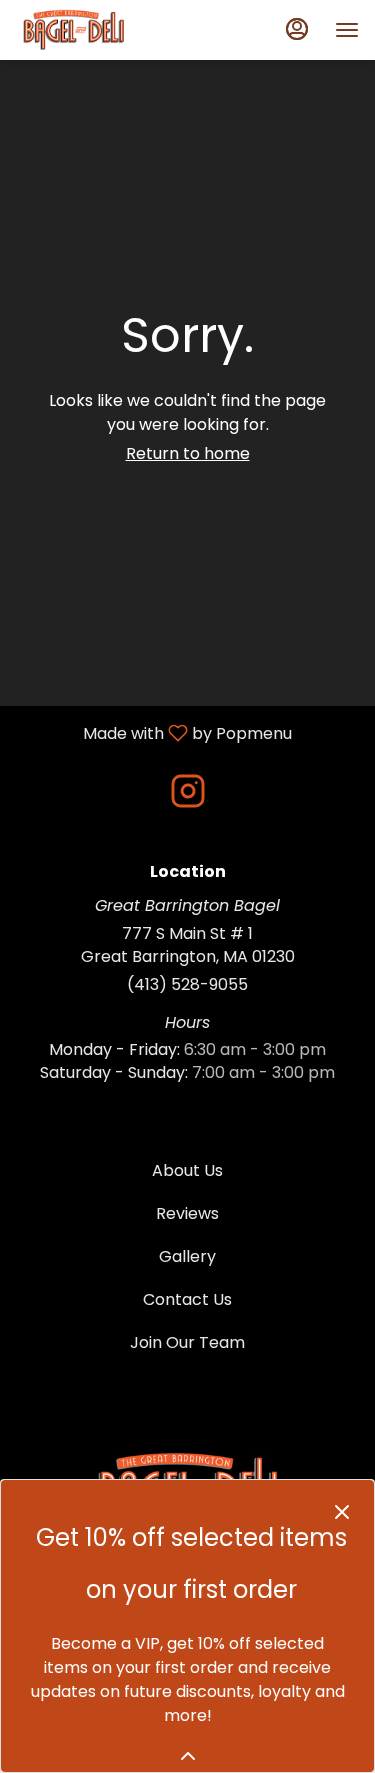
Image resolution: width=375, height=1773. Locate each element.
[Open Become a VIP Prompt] (188, 1756)
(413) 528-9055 (187, 985)
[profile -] (297, 29)
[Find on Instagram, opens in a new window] (188, 796)
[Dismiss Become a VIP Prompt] (342, 1512)
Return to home (188, 453)
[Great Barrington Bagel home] (106, 30)
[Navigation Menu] (347, 30)
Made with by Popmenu (153, 732)
